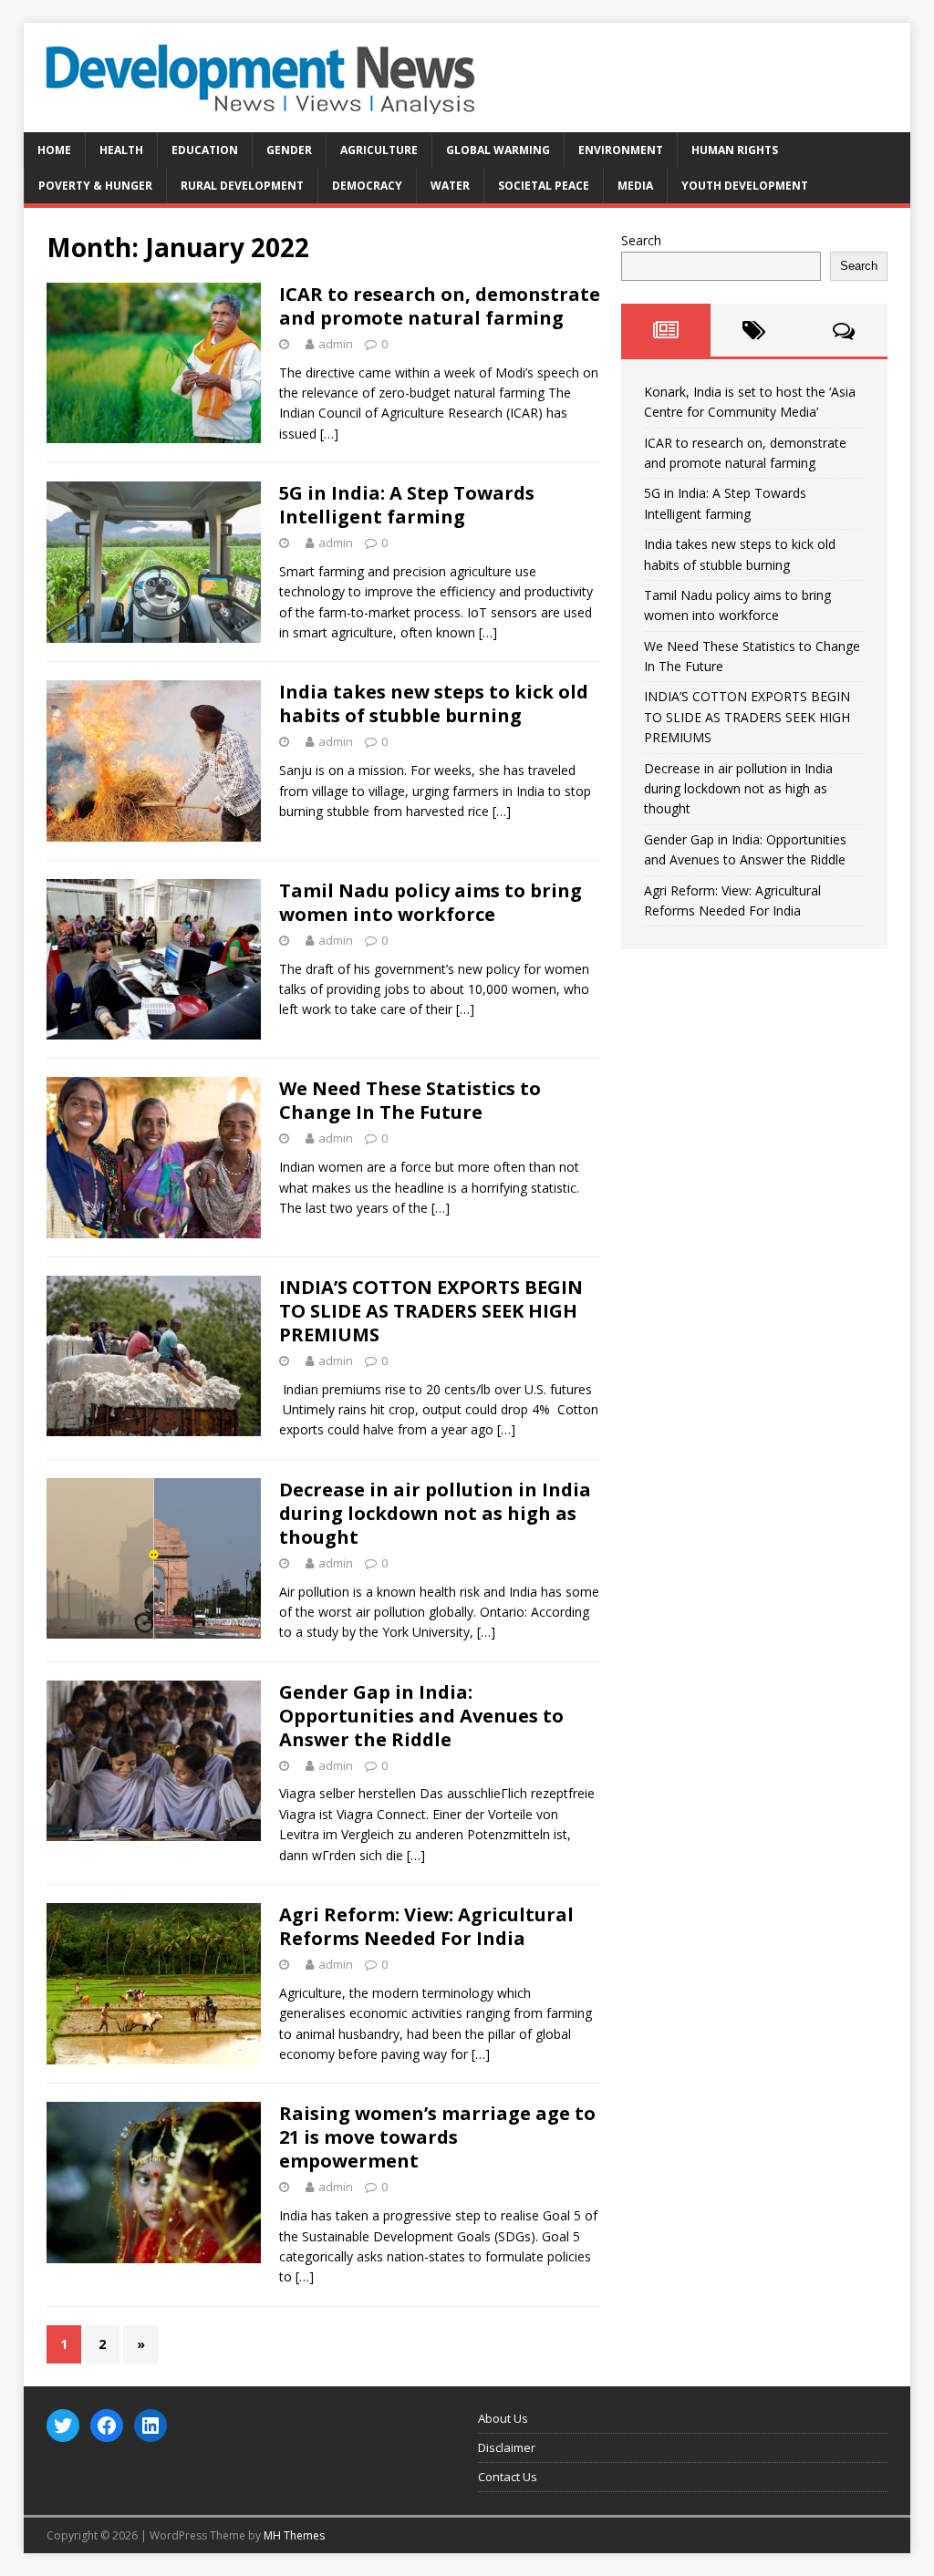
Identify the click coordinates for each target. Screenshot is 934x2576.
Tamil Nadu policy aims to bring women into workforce (431, 902)
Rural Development (242, 186)
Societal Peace (544, 186)
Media (635, 186)
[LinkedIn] (150, 2426)
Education (205, 150)
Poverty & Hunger (95, 186)
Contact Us (508, 2477)
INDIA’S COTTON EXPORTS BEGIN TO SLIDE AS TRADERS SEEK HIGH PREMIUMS (431, 1311)
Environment (621, 150)
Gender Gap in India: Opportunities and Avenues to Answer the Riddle (421, 1716)
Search (641, 240)
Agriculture (379, 150)
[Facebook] (107, 2426)
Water (450, 186)
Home (54, 150)
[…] (329, 434)
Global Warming (498, 150)
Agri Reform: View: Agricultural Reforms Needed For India (426, 1926)
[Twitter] (63, 2426)
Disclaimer (507, 2447)
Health (121, 150)
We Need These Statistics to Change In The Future (410, 1100)
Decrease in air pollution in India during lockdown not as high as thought (435, 1513)
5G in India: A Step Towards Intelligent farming (407, 505)
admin (336, 344)
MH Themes (294, 2535)
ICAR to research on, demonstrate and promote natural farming (440, 306)
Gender (289, 150)
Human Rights (735, 150)
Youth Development (745, 186)
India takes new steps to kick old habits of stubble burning (434, 703)
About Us (503, 2418)
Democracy (367, 186)
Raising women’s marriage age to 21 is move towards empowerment (437, 2137)
